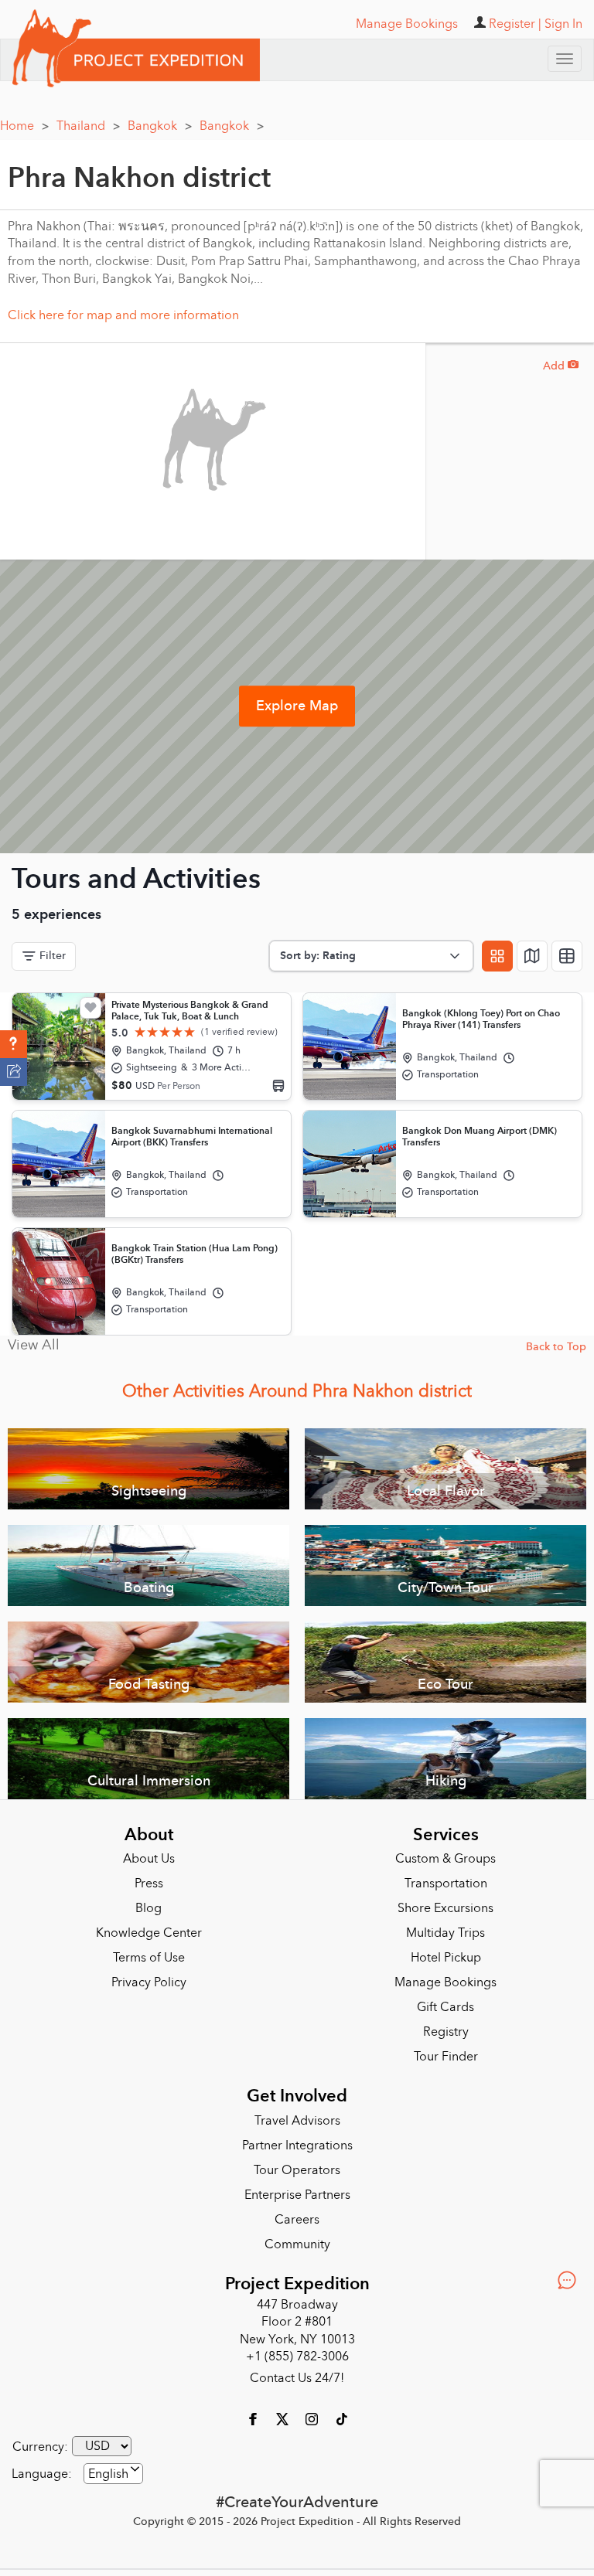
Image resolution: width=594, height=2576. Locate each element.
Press (149, 1884)
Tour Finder (446, 2057)
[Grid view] (497, 956)
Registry (446, 2032)
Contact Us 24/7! (297, 2378)
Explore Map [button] (297, 706)
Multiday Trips (445, 1933)
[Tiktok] (341, 2418)
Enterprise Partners (297, 2195)
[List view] (567, 956)
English (108, 2474)
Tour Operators (297, 2170)
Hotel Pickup (446, 1958)
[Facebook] (254, 2418)
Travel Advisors (297, 2121)
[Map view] (532, 956)
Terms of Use (149, 1958)
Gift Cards (445, 2007)
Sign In (563, 24)
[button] (14, 1044)
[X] (284, 2418)
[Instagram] (313, 2418)
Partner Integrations (297, 2146)
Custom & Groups (445, 1859)
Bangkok (160, 126)
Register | (515, 24)
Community (297, 2244)
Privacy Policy (149, 1982)
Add (561, 366)
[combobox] (113, 2474)
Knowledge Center (149, 1933)
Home (24, 126)
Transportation (446, 1884)
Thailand (88, 126)
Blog (148, 1908)
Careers (297, 2220)
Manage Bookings (445, 1982)
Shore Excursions (445, 1908)
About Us (149, 1859)
